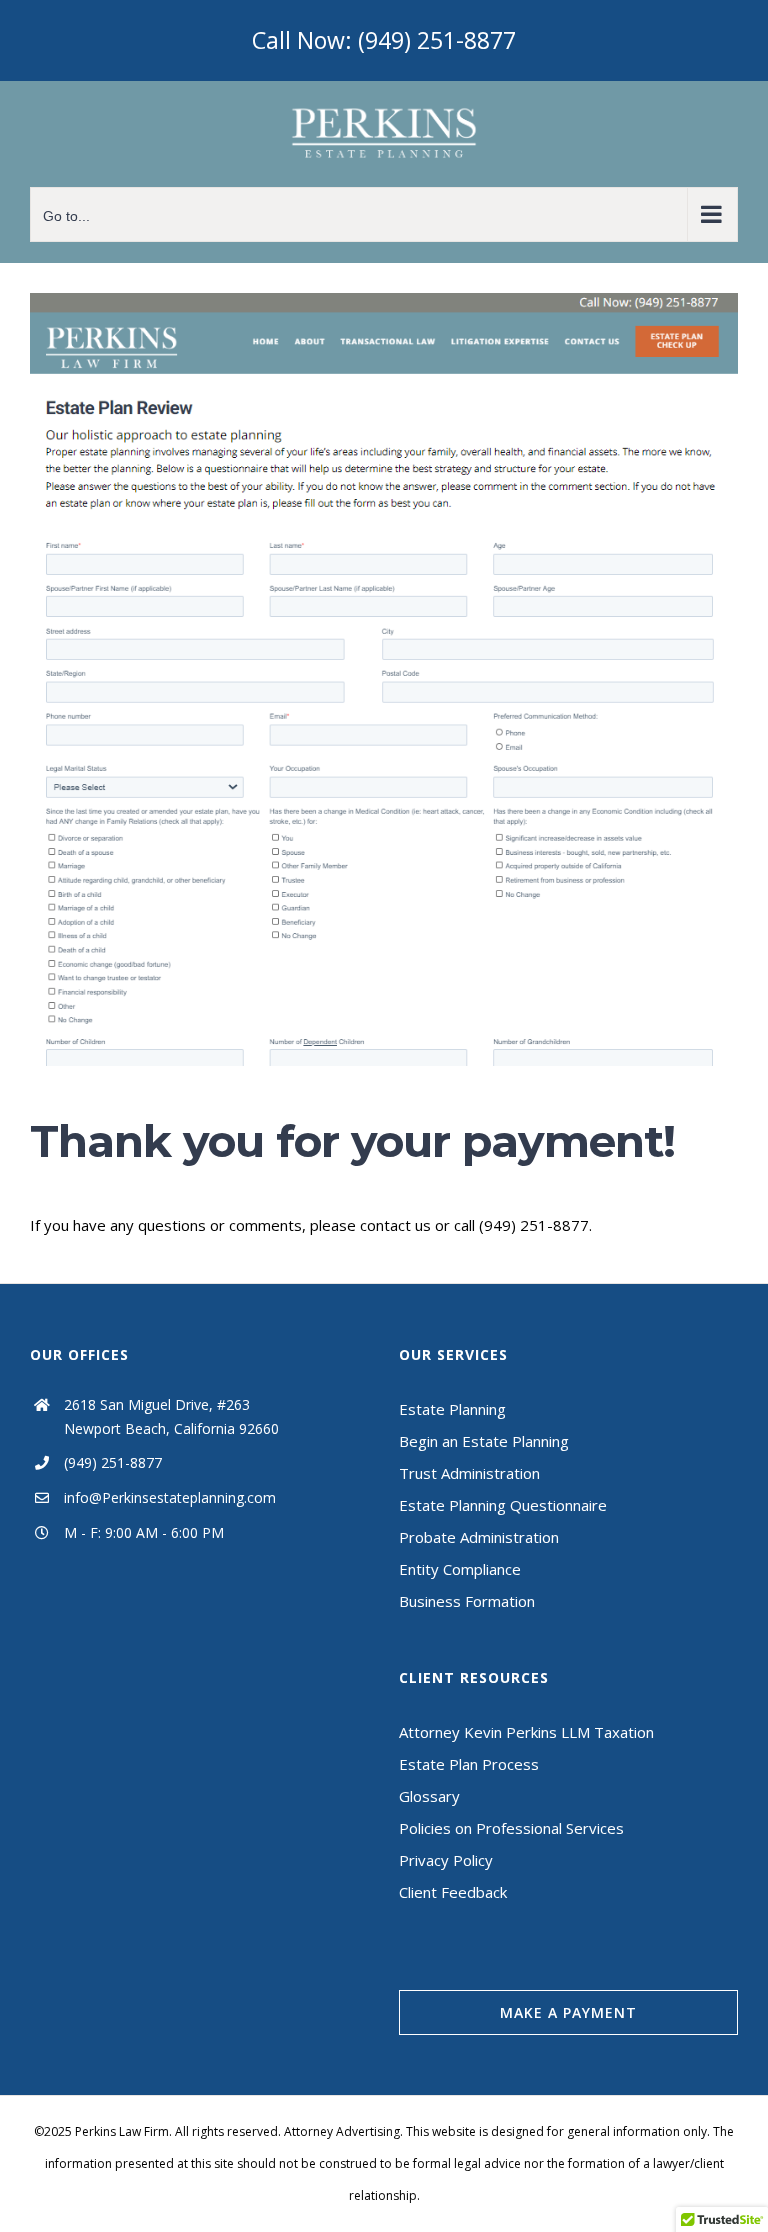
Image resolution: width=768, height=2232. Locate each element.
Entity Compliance (460, 1569)
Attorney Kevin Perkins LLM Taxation (526, 1732)
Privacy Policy (446, 1860)
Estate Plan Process (469, 1764)
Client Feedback (453, 1892)
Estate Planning (452, 1409)
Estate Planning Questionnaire (503, 1505)
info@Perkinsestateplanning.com (170, 1497)
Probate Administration (479, 1537)
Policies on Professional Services (511, 1828)
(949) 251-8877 (113, 1462)
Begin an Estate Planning (484, 1441)
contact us (395, 1225)
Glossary (429, 1796)
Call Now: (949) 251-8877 (384, 40)
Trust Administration (469, 1473)
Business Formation (467, 1601)
